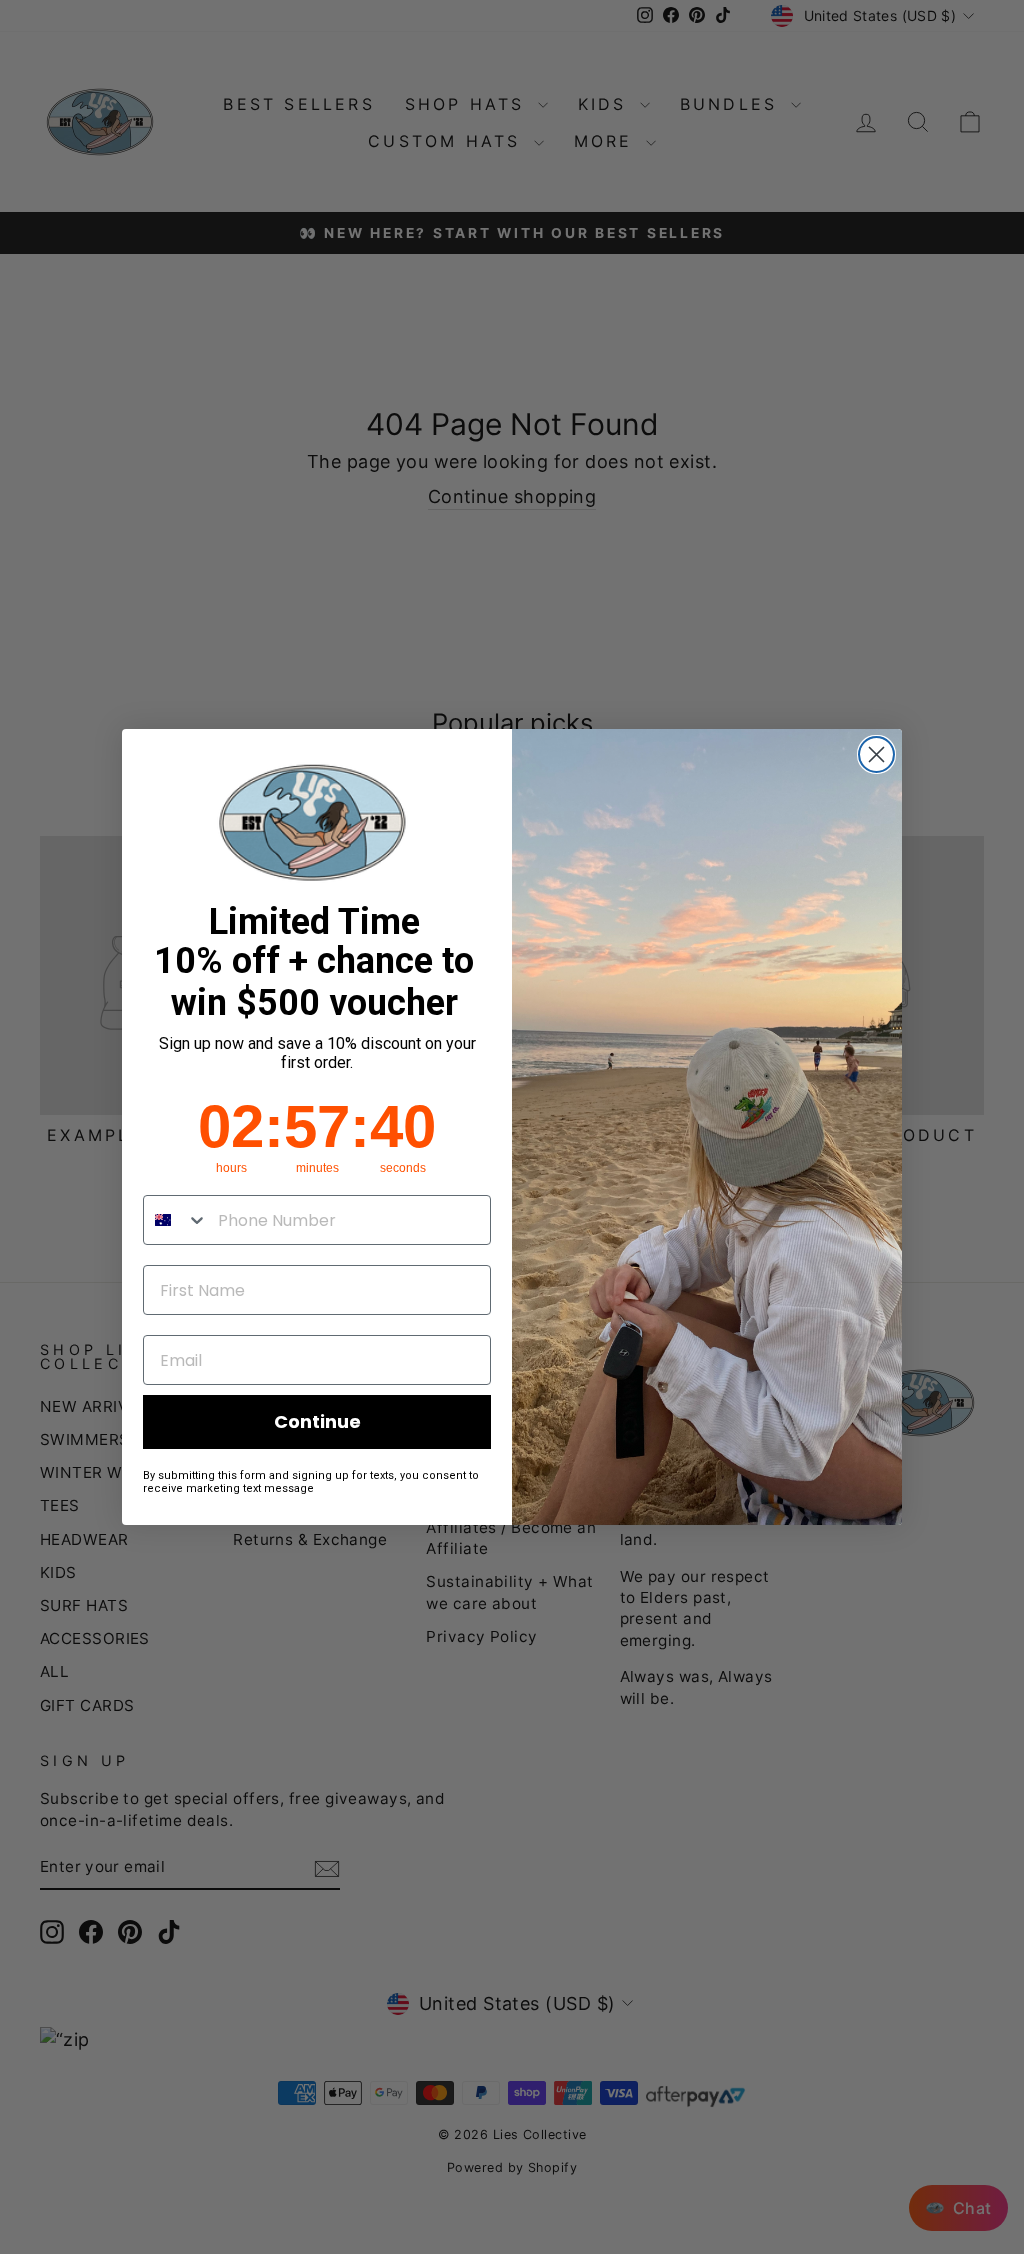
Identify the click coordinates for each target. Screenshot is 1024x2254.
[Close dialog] (876, 754)
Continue (317, 1421)
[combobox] (176, 1220)
